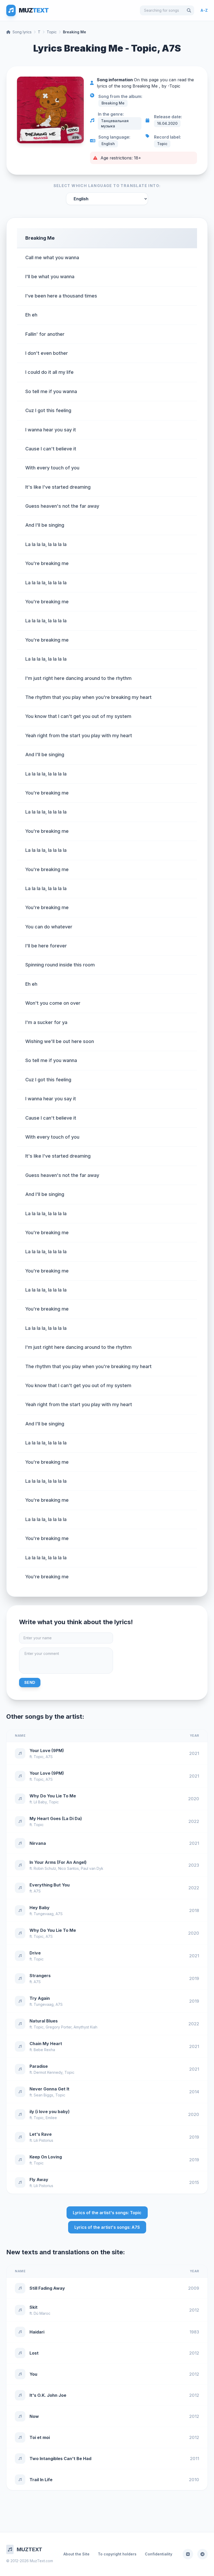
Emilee (51, 2118)
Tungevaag (44, 1914)
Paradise (39, 2066)
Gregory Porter (59, 2027)
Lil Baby (40, 1802)
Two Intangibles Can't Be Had (60, 2459)
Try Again (40, 1998)
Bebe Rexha (44, 2050)
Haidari (37, 2332)
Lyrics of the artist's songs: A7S (107, 2227)
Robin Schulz (45, 1868)
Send (30, 1682)
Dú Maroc (42, 2313)
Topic (52, 32)
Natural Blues (44, 2021)
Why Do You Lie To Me (53, 1796)
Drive (35, 1953)
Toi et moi (40, 2437)
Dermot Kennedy (48, 2072)
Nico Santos (69, 1868)
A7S (49, 1757)
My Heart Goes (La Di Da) (56, 1818)
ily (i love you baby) (50, 2112)
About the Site (76, 2554)
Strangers (40, 1976)
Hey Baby (40, 1908)
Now (34, 2416)
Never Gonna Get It (49, 2089)
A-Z (204, 10)
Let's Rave (41, 2134)
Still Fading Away (47, 2288)
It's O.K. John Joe (48, 2395)
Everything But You (50, 1885)
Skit (34, 2307)
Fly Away (39, 2180)
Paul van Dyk (92, 1868)
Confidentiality (159, 2554)
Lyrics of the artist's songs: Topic (107, 2213)
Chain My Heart (46, 2044)
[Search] (189, 10)
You (33, 2374)
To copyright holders (117, 2554)
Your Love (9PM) (47, 1751)
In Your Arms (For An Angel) (58, 1862)
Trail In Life (41, 2480)
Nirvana (38, 1843)
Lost (34, 2353)
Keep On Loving (46, 2157)
